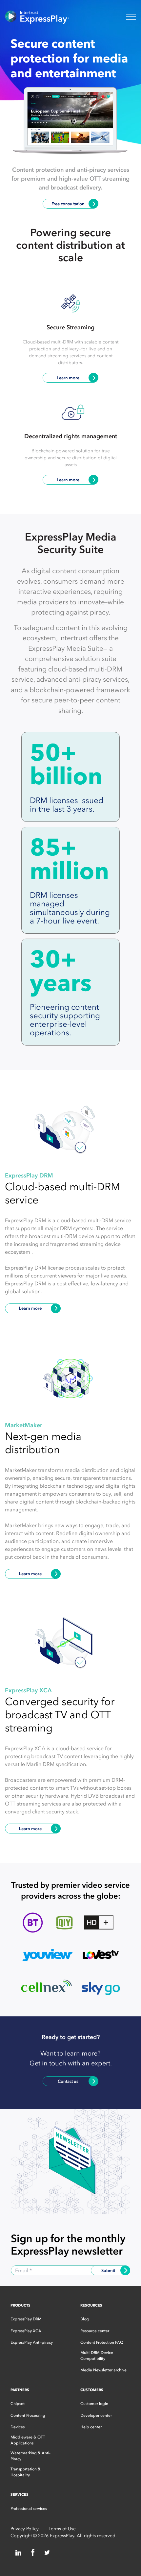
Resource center (95, 2331)
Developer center (96, 2415)
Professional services (29, 2509)
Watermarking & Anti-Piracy (30, 2456)
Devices (18, 2427)
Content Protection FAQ (102, 2342)
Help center (91, 2427)
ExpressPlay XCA (26, 2331)
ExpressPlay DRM (26, 2319)
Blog (85, 2319)
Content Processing (28, 2415)
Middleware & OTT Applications (28, 2440)
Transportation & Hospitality (26, 2472)
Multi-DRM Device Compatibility (97, 2356)
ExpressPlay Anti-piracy (32, 2342)
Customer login (94, 2404)
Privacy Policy (25, 2529)
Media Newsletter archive (103, 2370)
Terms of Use (62, 2529)
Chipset (18, 2404)
